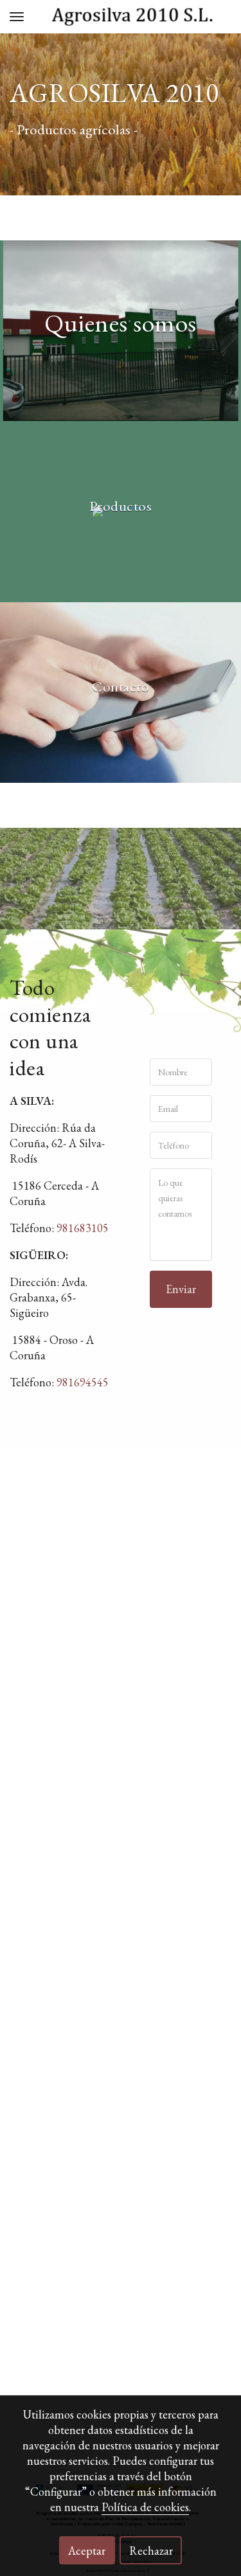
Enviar (181, 1289)
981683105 (83, 1228)
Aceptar (87, 2551)
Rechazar (151, 2551)
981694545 (83, 1382)
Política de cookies (145, 2507)
